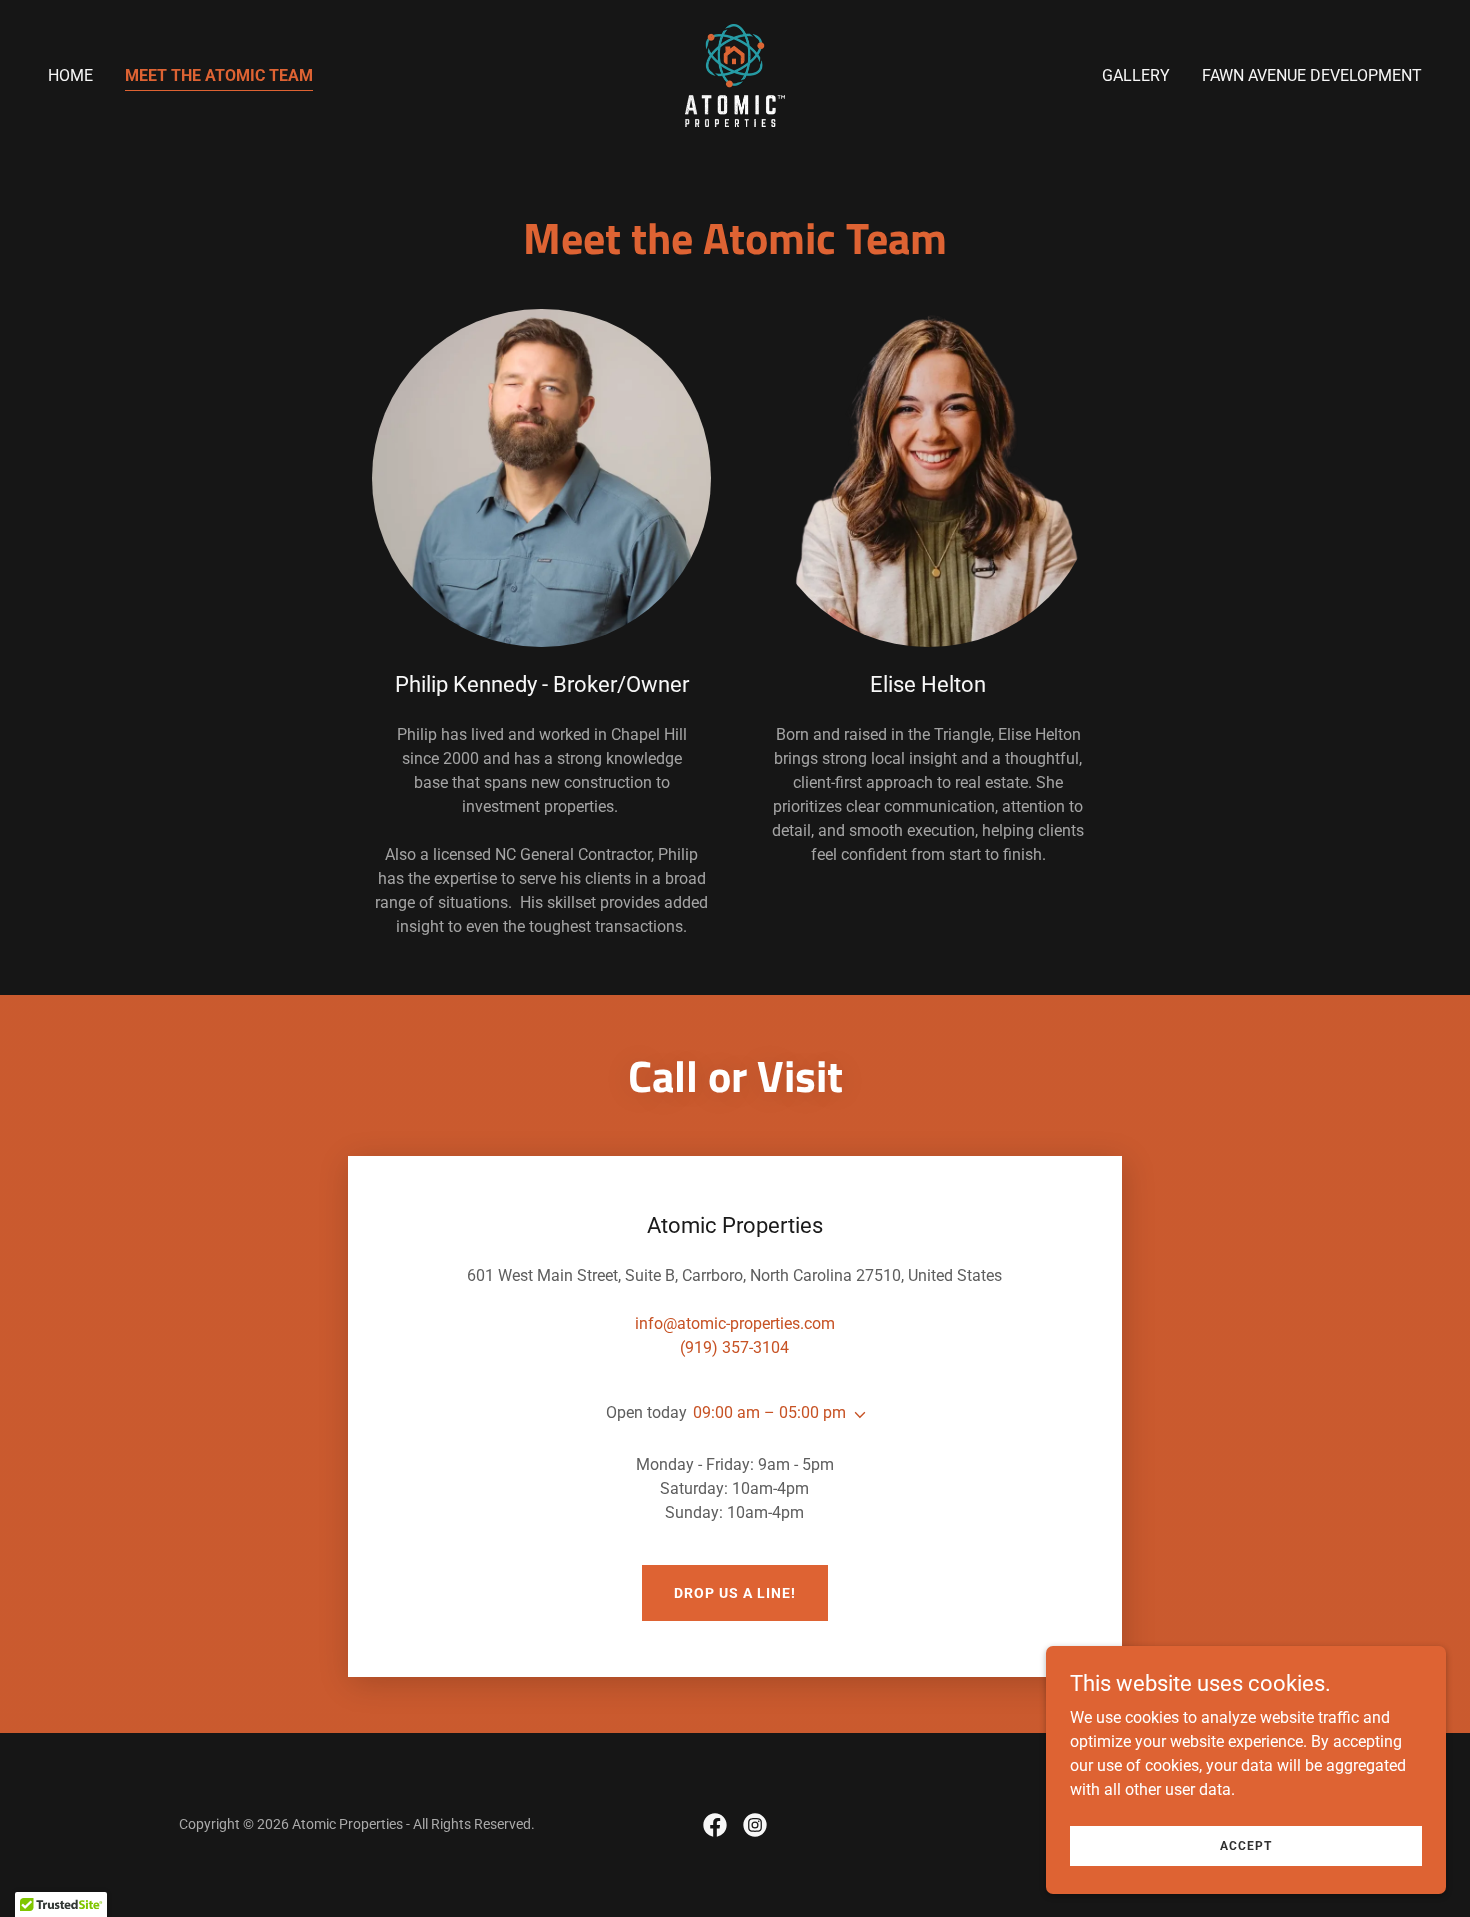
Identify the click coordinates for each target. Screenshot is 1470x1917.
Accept (1246, 1845)
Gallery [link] (1136, 75)
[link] (734, 74)
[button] (856, 1415)
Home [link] (70, 75)
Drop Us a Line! (735, 1593)
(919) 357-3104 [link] (734, 1347)
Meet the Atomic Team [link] (219, 75)
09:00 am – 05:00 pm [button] (769, 1412)
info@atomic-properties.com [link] (735, 1323)
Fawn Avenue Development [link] (1312, 75)
